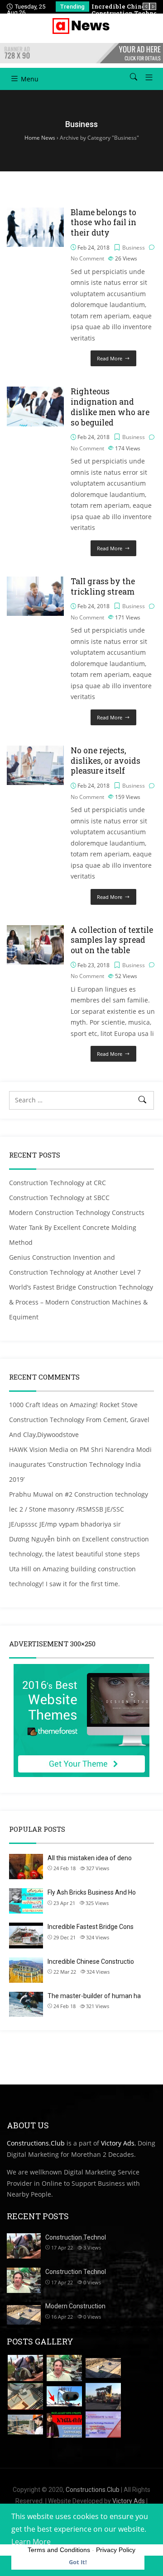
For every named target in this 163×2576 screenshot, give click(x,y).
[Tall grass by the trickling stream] (35, 582)
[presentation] (146, 6)
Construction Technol (76, 2237)
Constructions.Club (36, 2143)
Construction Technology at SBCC (59, 1198)
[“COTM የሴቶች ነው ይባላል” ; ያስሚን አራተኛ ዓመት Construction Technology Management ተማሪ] (64, 2425)
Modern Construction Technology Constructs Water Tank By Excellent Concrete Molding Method (77, 1227)
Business (134, 248)
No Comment (87, 258)
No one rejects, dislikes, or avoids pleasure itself (105, 761)
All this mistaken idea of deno (90, 1858)
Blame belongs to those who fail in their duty (103, 223)
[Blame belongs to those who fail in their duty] (35, 213)
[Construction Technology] (25, 2425)
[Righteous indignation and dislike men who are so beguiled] (35, 392)
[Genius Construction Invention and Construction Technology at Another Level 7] (25, 2396)
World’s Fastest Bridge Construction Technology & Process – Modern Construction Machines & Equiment (81, 1302)
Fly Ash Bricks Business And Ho (92, 1892)
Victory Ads (118, 2143)
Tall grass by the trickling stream (103, 586)
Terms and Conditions (59, 2550)
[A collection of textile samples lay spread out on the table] (35, 930)
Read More (110, 358)
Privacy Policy (116, 2550)
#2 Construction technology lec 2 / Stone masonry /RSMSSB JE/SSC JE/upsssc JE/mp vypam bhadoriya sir (79, 1509)
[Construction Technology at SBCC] (64, 2368)
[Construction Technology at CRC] (25, 2368)
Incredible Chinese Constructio (91, 1962)
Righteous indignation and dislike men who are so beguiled (110, 407)
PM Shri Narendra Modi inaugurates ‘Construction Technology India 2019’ (80, 1464)
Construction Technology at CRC (58, 1183)
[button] (146, 77)
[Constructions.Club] (81, 26)
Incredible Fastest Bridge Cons (91, 1927)
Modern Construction (75, 2306)
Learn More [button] (31, 2542)
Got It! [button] (78, 2562)
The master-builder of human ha (94, 1996)
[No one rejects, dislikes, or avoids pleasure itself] (35, 751)
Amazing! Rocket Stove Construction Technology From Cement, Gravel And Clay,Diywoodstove (79, 1420)
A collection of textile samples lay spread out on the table (112, 940)
